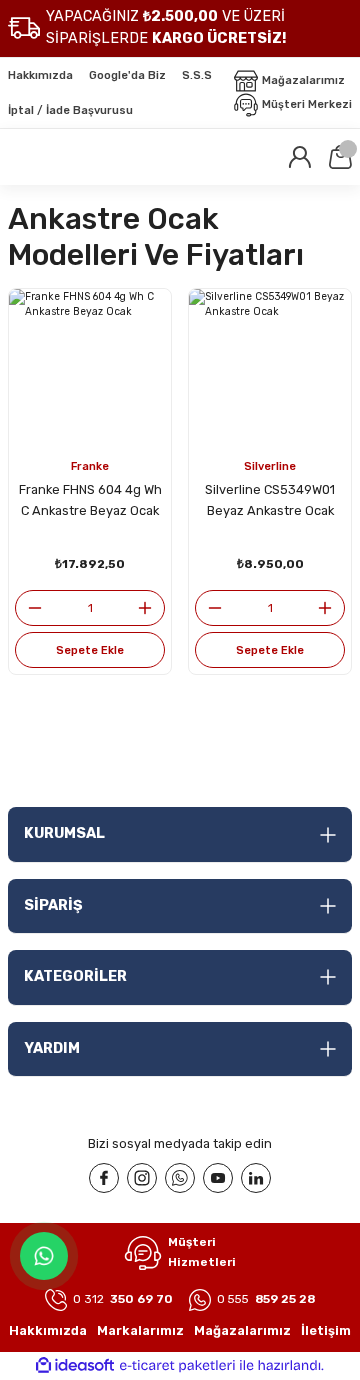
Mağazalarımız (242, 1330)
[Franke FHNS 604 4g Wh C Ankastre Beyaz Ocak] (90, 370)
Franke (90, 466)
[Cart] (340, 157)
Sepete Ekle (90, 650)
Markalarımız (140, 1330)
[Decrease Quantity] (29, 608)
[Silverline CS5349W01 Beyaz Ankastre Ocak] (270, 370)
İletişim (326, 1330)
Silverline (270, 466)
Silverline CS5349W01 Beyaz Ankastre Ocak (270, 500)
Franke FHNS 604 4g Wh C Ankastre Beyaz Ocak (90, 500)
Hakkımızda (48, 1330)
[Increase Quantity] (151, 608)
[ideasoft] (75, 1366)
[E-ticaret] (177, 1365)
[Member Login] (300, 157)
